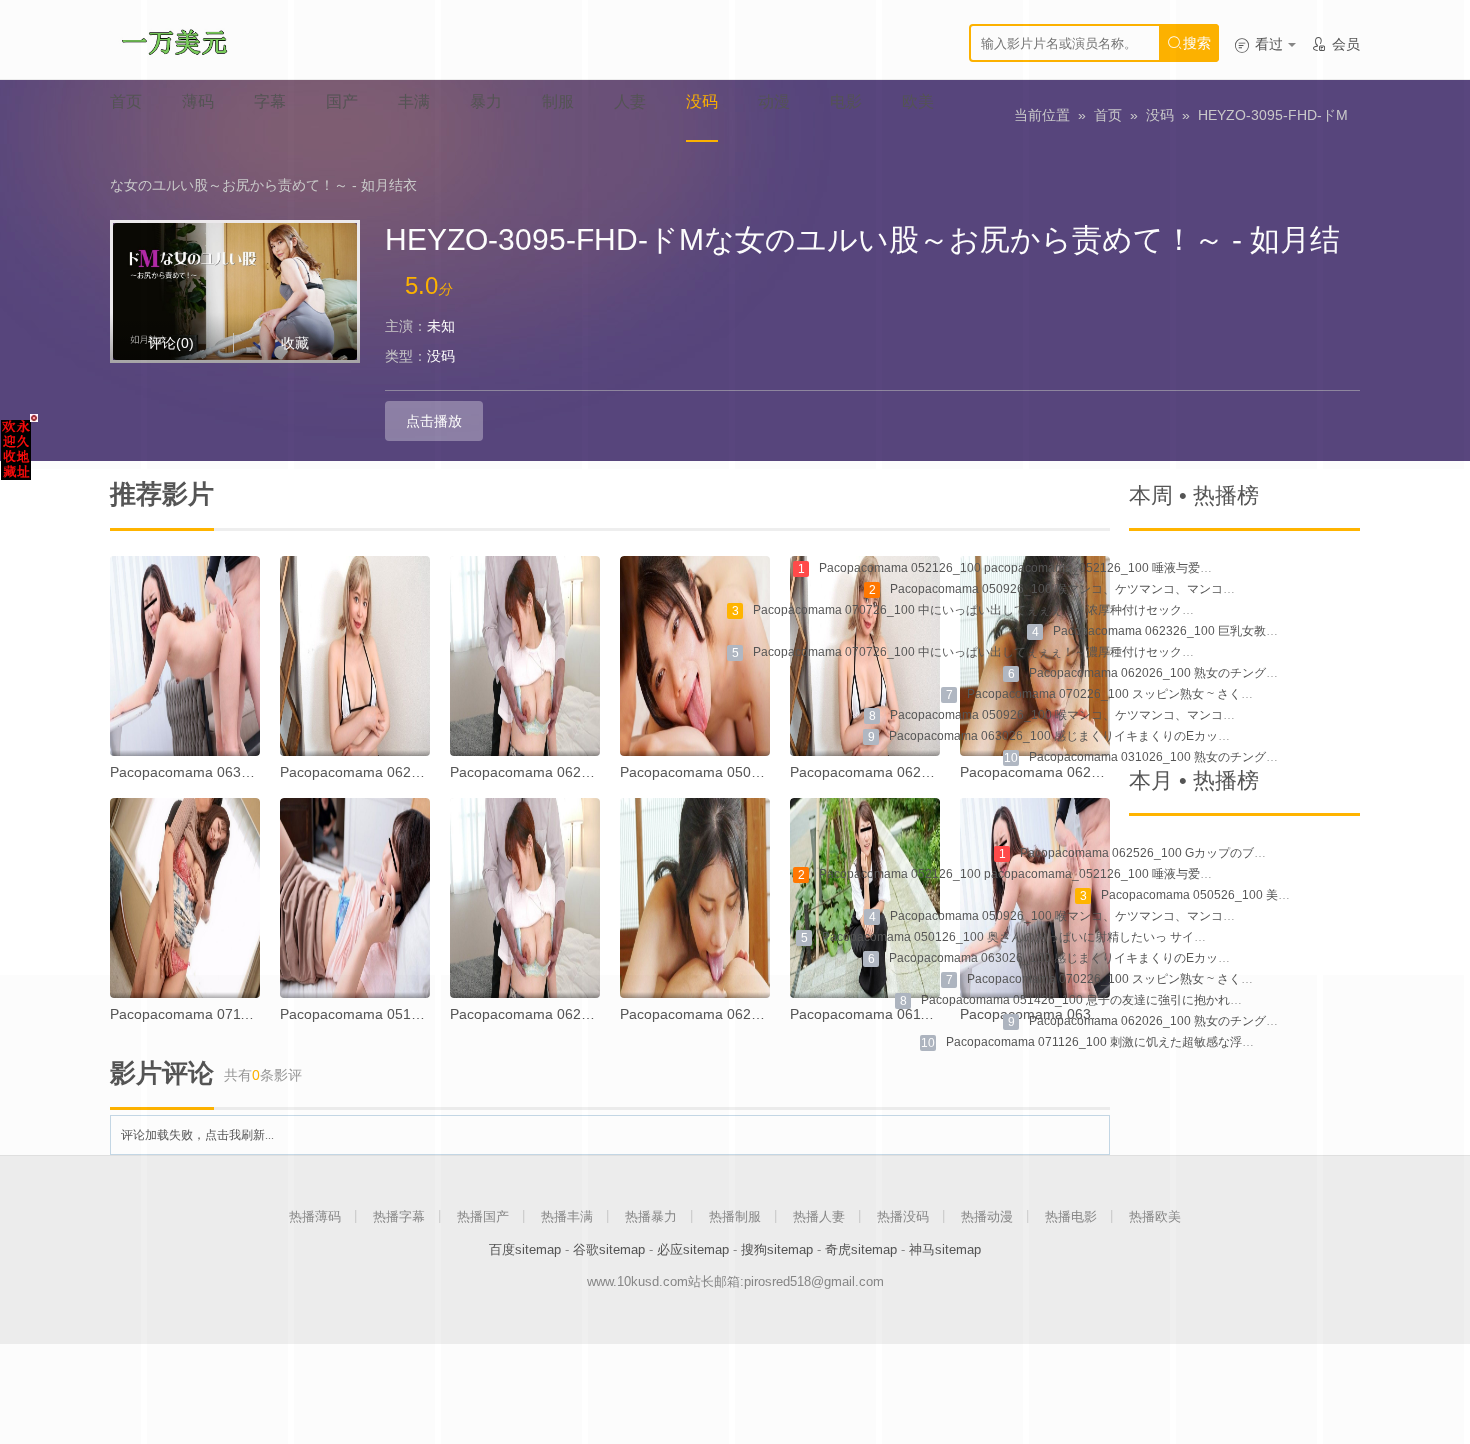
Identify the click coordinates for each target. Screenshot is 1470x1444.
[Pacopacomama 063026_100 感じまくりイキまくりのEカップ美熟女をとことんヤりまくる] (185, 656)
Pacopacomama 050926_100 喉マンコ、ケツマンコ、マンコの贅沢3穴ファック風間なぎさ (1138, 589)
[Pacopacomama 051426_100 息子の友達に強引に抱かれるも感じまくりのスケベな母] (355, 898)
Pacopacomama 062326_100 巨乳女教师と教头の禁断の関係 (1219, 631)
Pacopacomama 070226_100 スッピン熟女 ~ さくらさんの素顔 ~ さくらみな (1176, 694)
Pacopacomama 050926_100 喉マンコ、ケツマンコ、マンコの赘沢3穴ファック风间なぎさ (1138, 715)
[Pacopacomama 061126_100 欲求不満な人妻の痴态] (865, 898)
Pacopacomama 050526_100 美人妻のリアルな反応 (1243, 895)
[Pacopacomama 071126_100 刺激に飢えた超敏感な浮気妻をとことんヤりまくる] (185, 898)
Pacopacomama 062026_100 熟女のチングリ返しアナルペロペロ (1207, 673)
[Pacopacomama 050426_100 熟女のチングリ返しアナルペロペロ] (695, 656)
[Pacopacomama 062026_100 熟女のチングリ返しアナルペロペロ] (1035, 656)
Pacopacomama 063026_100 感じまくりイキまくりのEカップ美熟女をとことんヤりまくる (1137, 736)
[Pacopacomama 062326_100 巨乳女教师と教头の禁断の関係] (525, 656)
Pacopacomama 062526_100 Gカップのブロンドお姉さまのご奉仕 (1203, 853)
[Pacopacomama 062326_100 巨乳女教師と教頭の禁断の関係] (525, 898)
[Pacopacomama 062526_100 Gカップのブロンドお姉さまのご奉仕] (355, 656)
